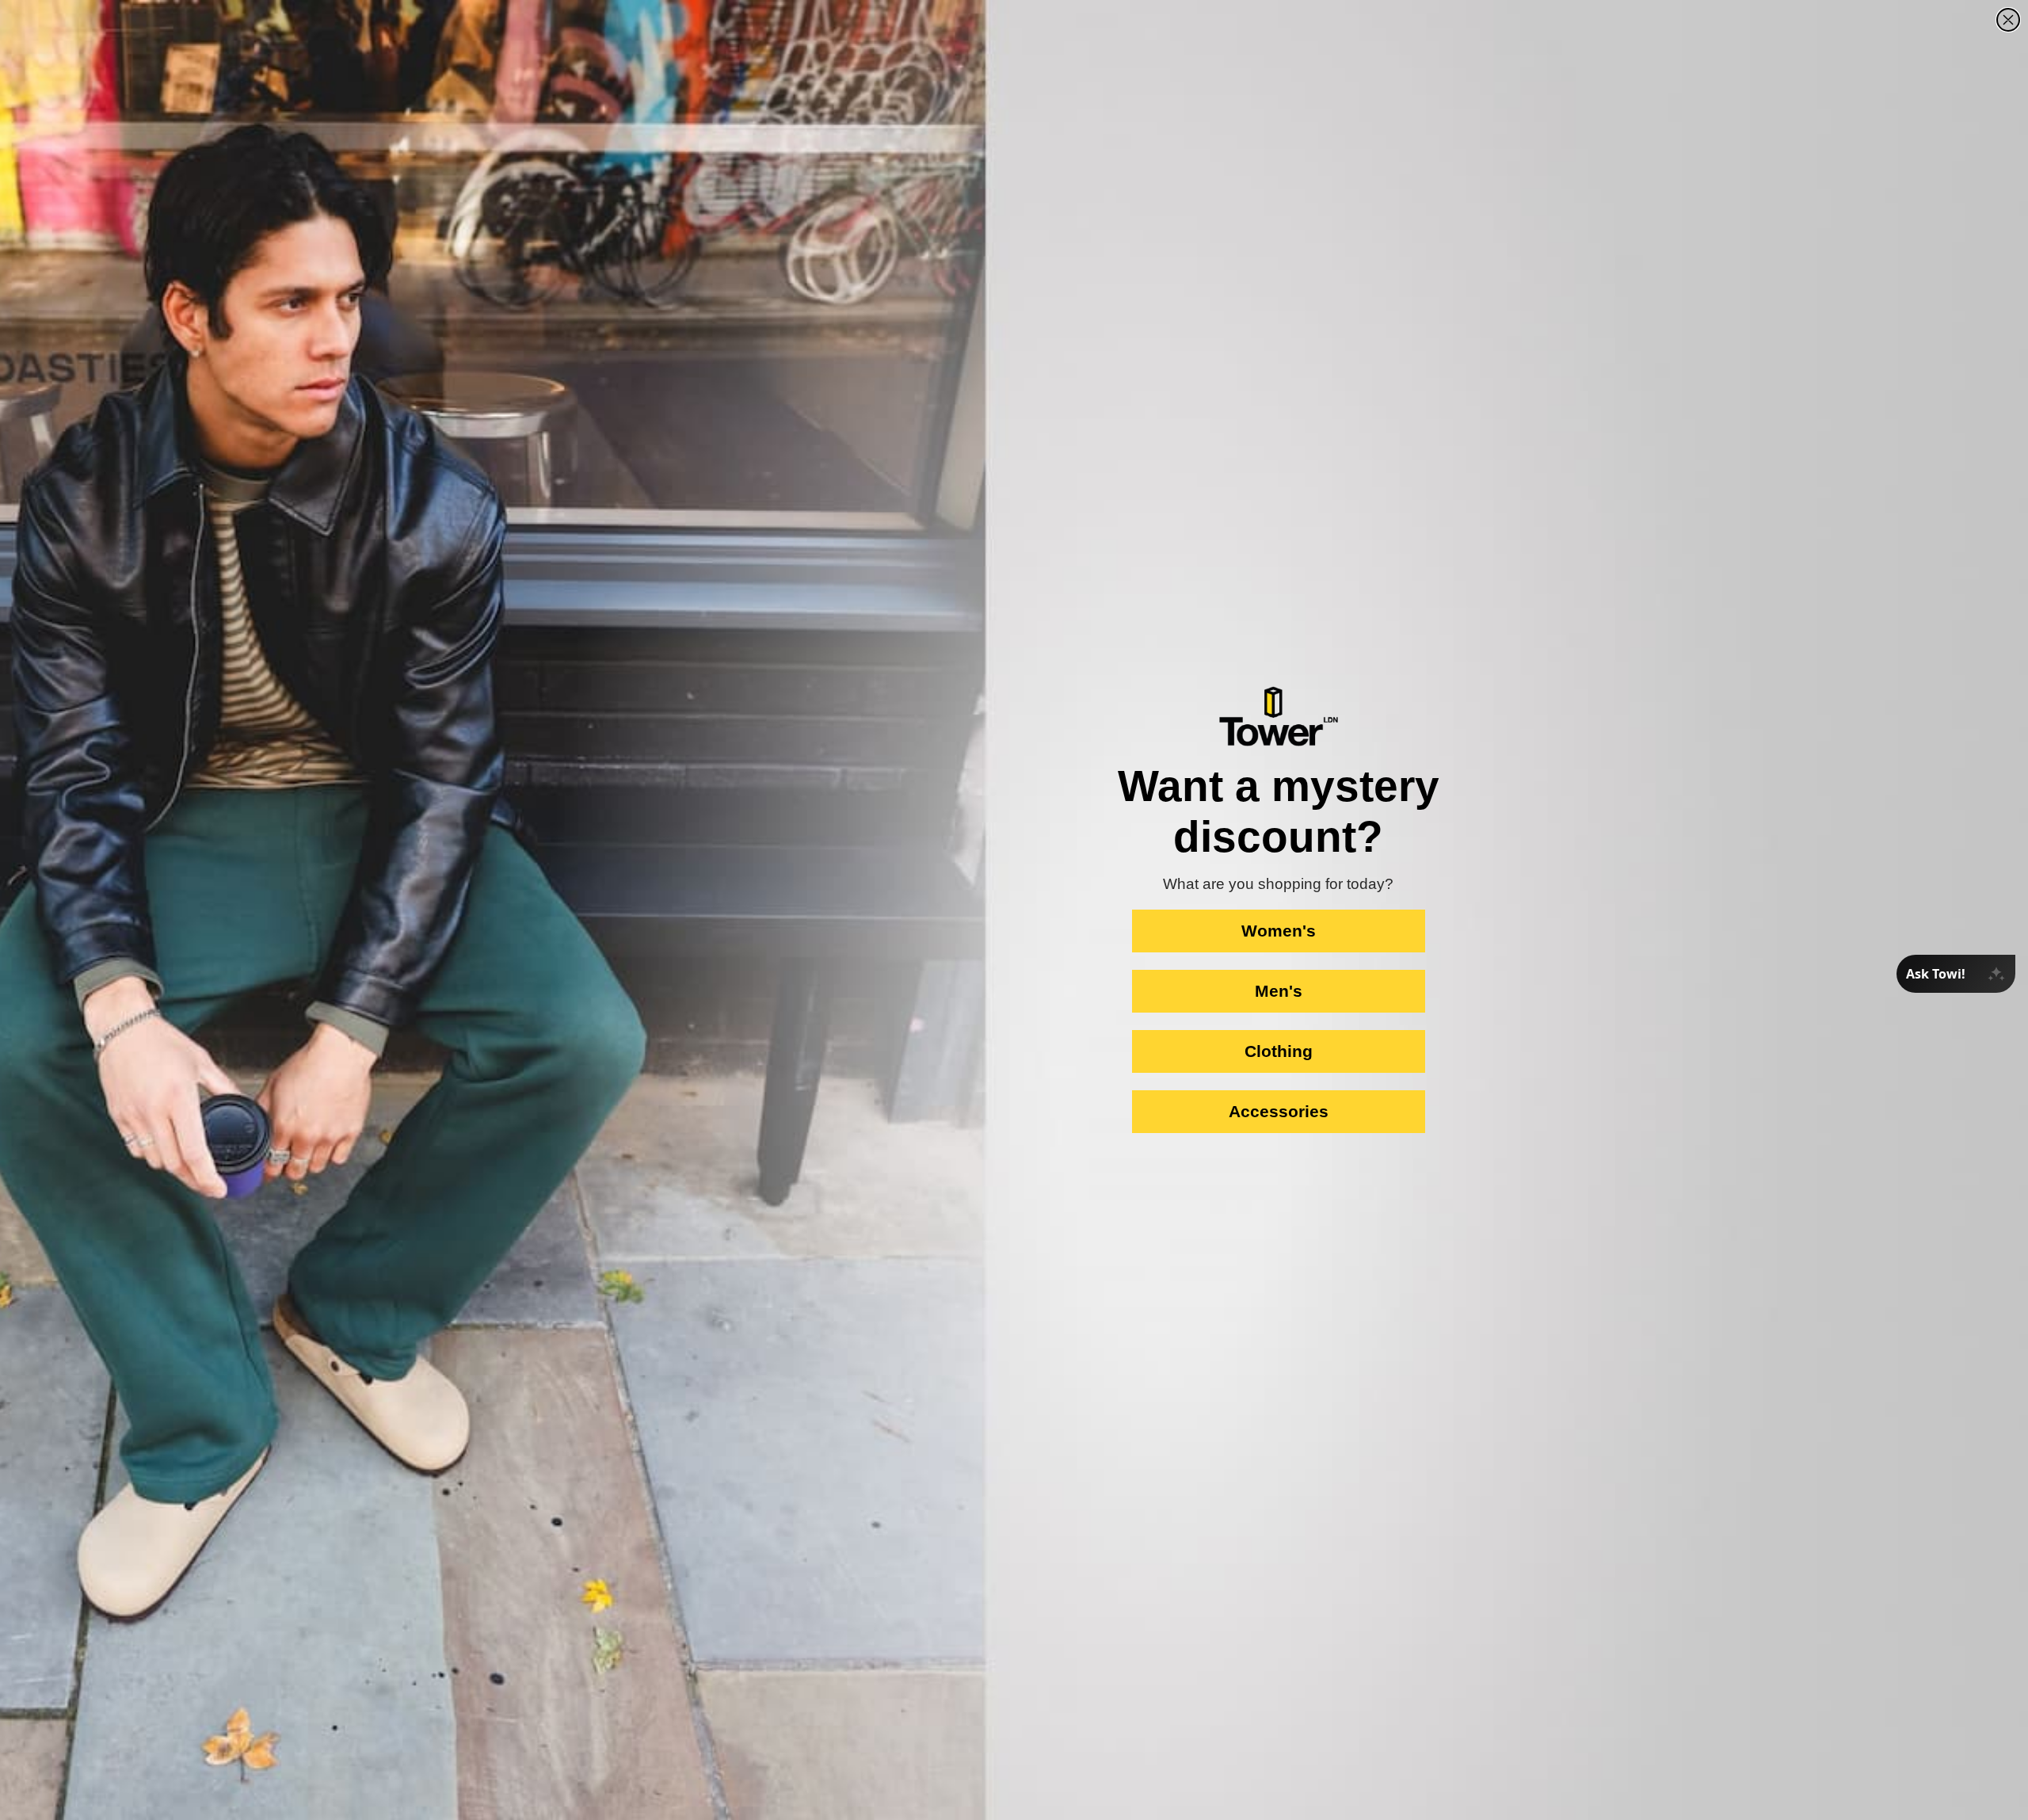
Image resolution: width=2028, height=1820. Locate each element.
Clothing (1279, 1051)
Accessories (1279, 1111)
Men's (1279, 991)
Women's (1279, 931)
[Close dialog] (2008, 20)
